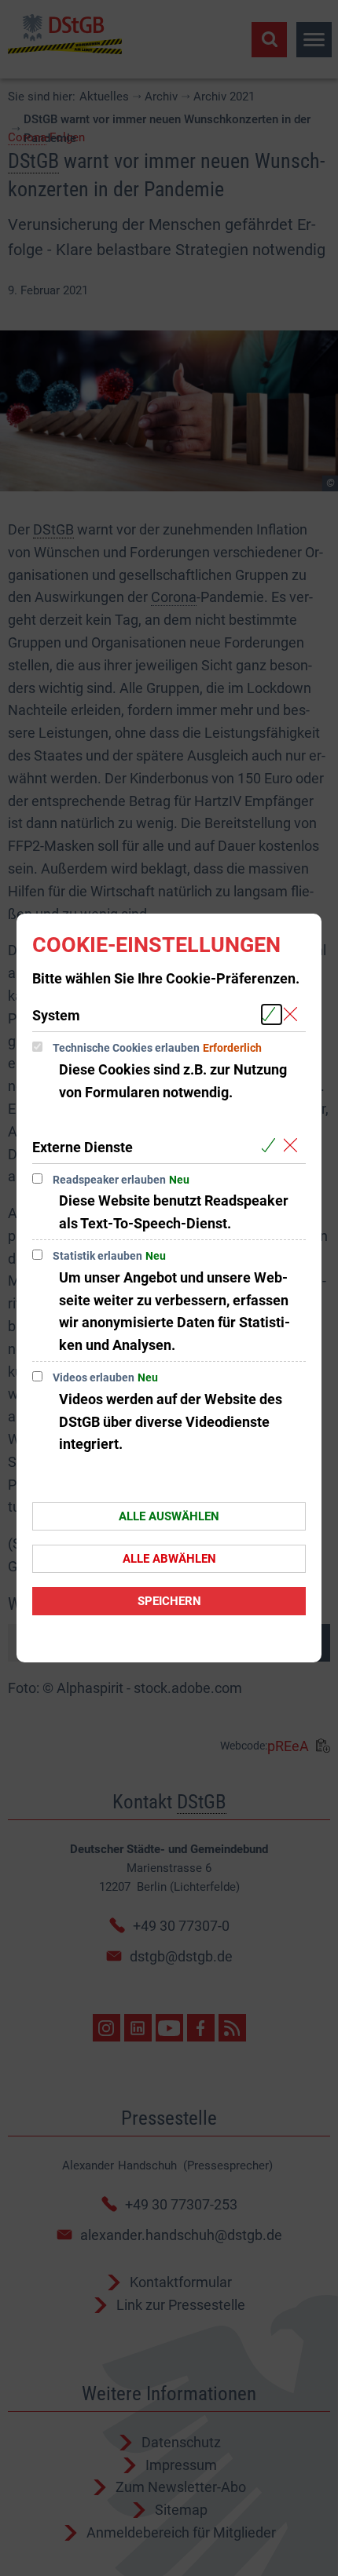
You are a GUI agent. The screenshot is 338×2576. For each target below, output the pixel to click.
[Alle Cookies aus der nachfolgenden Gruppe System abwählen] (294, 1014)
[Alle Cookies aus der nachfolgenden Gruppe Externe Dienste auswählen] (272, 1146)
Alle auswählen (169, 1516)
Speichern (169, 1601)
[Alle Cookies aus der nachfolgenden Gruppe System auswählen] (272, 1014)
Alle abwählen (169, 1559)
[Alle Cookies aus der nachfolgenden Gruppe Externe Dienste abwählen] (294, 1146)
